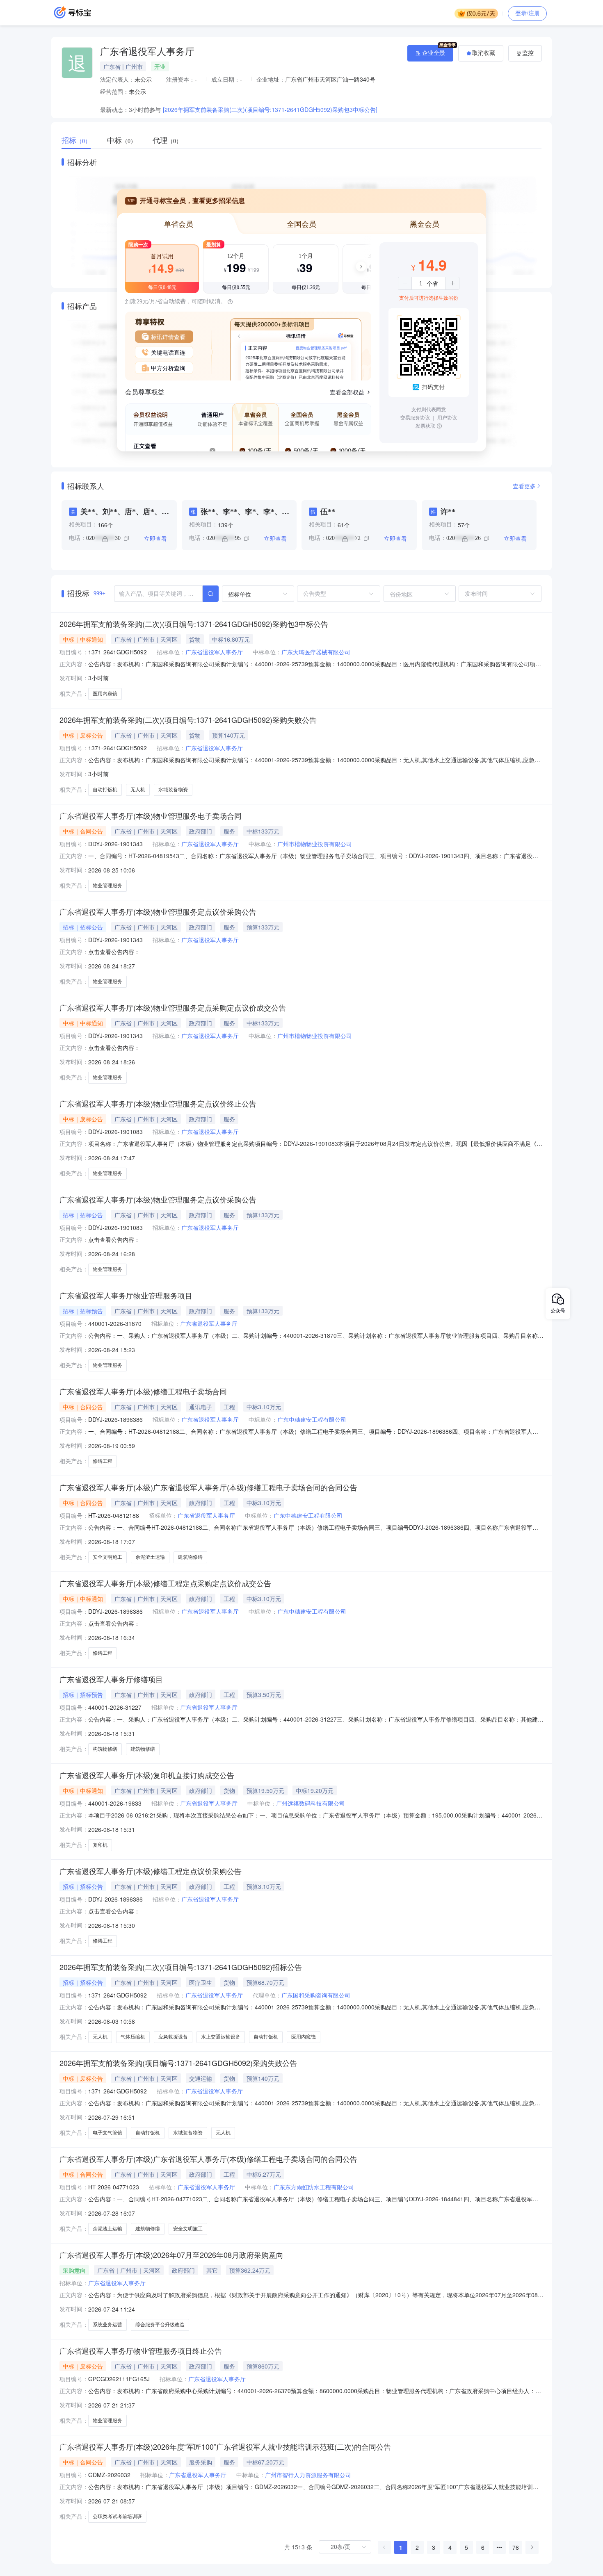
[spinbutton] (421, 283)
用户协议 (447, 417)
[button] (405, 283)
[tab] (80, 141)
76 (516, 2547)
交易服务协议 (416, 417)
